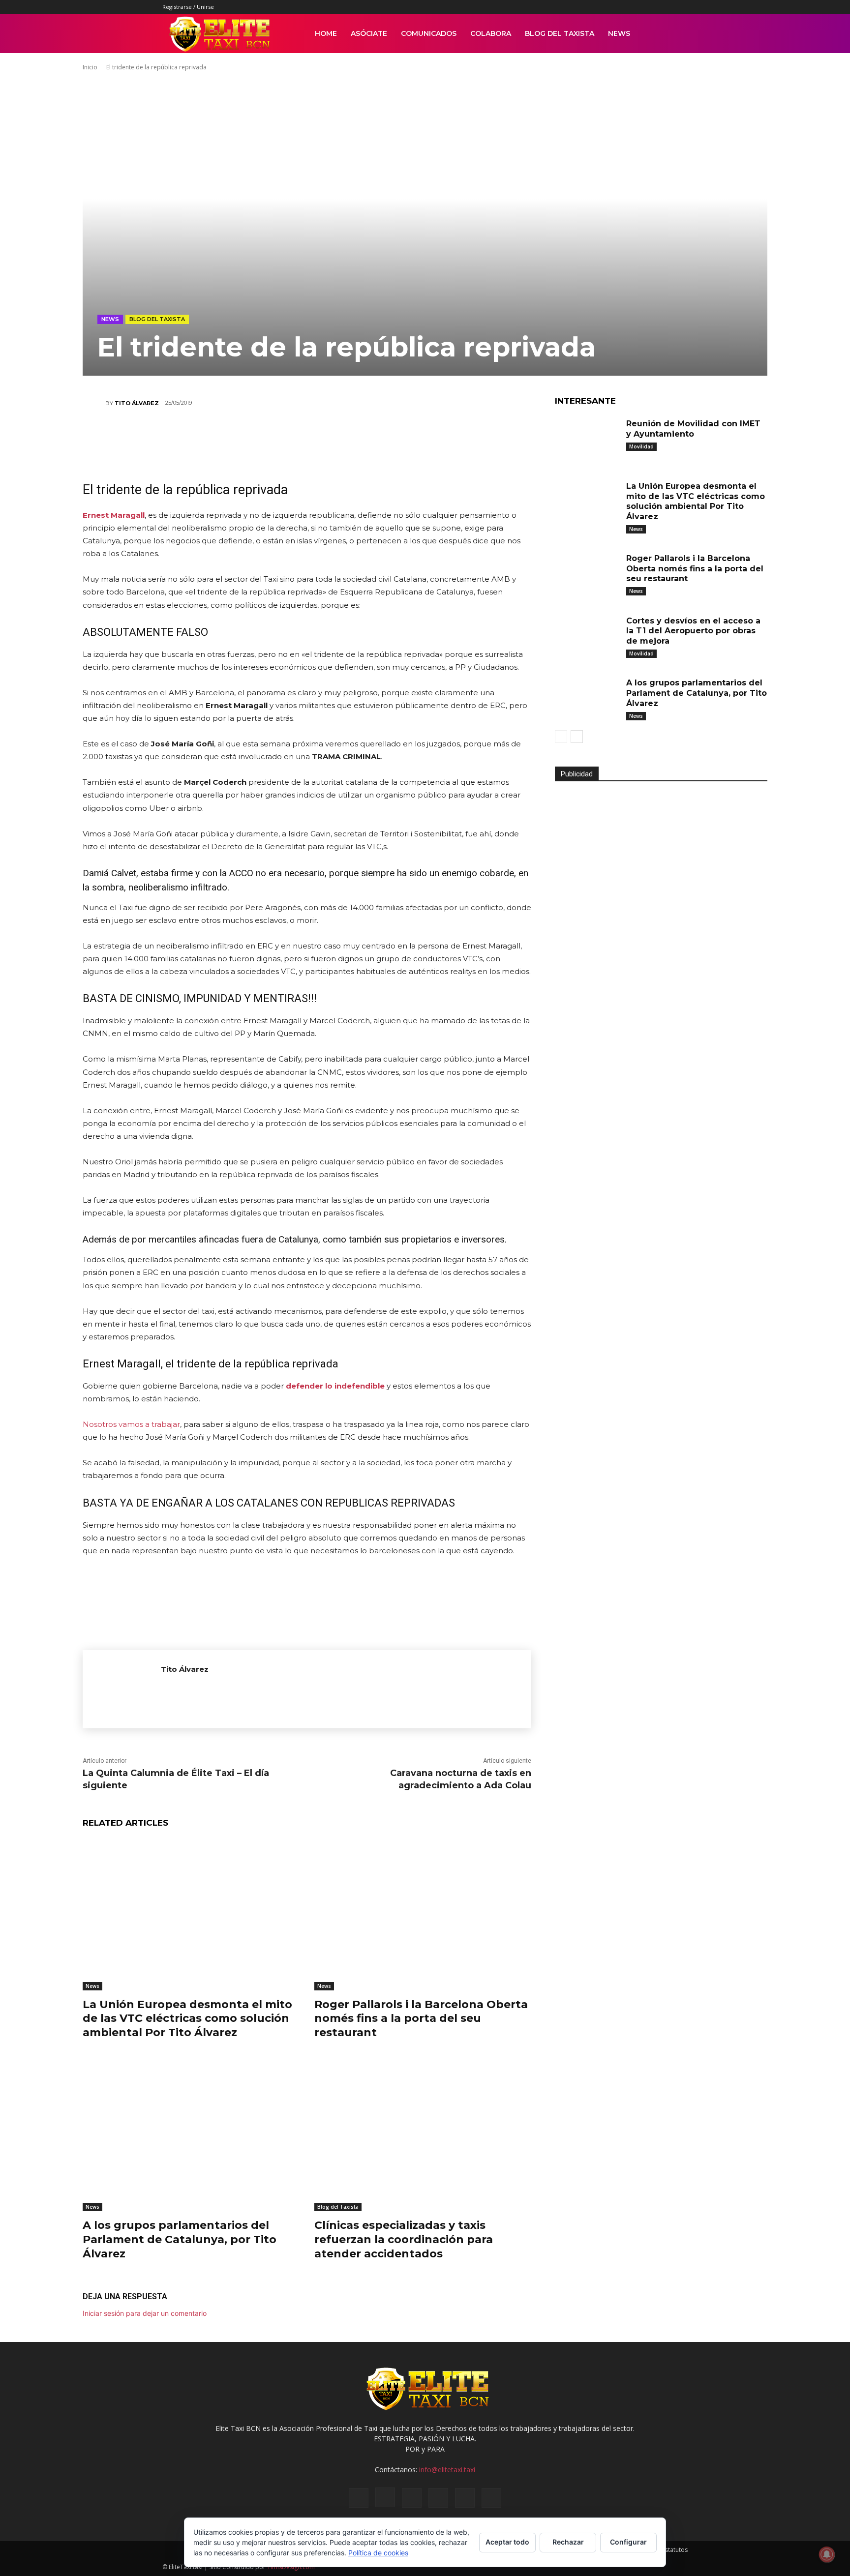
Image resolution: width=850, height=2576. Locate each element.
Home (326, 33)
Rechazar (568, 2542)
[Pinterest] (632, 7)
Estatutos (675, 2550)
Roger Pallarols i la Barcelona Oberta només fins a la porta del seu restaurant (421, 2018)
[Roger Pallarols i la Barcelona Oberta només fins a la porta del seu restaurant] (423, 1914)
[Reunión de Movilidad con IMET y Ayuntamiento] (587, 439)
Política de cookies (378, 2553)
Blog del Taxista (560, 33)
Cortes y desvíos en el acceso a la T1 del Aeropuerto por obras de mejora (693, 631)
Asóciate (369, 33)
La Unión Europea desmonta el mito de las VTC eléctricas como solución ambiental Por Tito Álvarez (187, 2018)
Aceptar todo (507, 2542)
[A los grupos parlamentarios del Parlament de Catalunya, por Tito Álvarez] (191, 2136)
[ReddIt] (321, 438)
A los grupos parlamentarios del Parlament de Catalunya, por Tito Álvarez (180, 2239)
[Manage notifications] (827, 2554)
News (619, 33)
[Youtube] (680, 7)
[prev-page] (561, 737)
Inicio (90, 67)
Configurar (628, 2542)
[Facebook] (599, 7)
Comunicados (429, 33)
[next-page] (577, 737)
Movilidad (641, 446)
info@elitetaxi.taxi (447, 2470)
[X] (664, 7)
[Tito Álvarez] (94, 403)
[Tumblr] (648, 7)
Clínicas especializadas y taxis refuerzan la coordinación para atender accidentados (404, 2239)
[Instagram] (615, 7)
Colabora (491, 33)
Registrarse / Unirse (188, 7)
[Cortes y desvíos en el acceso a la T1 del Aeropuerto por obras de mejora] (587, 636)
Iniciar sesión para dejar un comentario (145, 2313)
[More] (410, 438)
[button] (676, 34)
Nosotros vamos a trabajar (131, 1424)
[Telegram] (380, 438)
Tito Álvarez (137, 403)
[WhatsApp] (292, 438)
